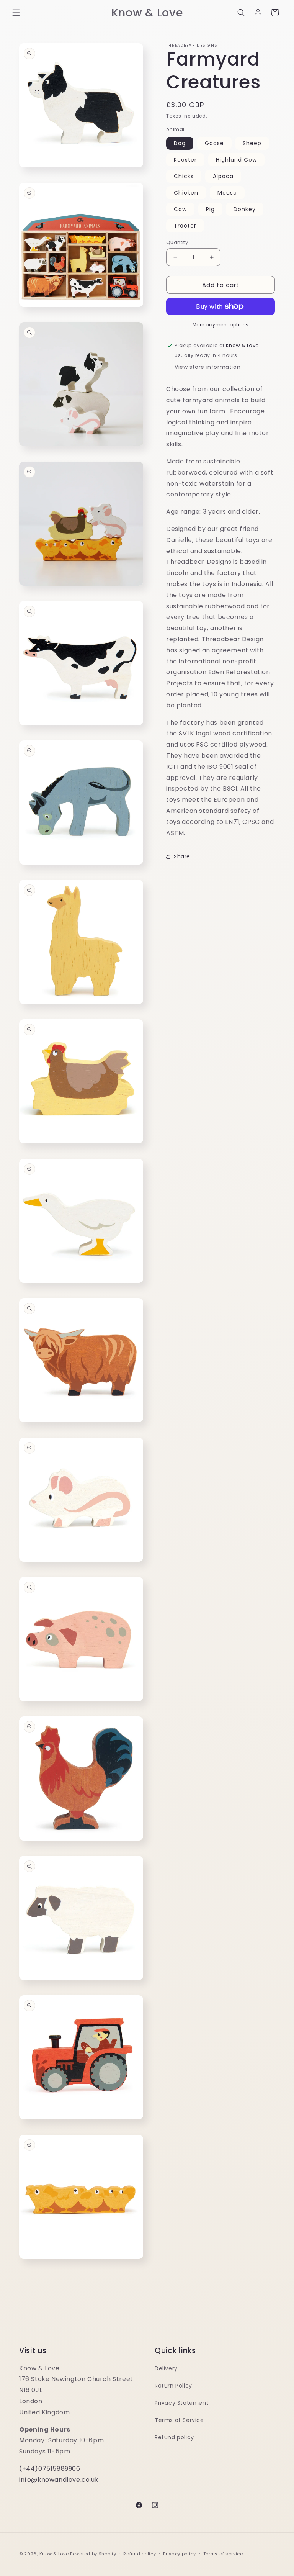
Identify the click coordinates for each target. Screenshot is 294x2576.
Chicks (184, 176)
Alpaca (223, 176)
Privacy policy (180, 2554)
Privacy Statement (182, 2403)
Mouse (227, 193)
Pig (210, 209)
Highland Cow (236, 160)
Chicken (186, 193)
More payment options (221, 325)
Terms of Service (179, 2420)
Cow (180, 209)
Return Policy (173, 2386)
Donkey (245, 209)
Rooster (185, 160)
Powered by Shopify (93, 2554)
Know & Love (54, 2554)
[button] (16, 13)
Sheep (252, 143)
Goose (214, 143)
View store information (207, 367)
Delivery (166, 2368)
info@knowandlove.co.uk (59, 2480)
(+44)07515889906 (50, 2469)
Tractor (185, 226)
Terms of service (223, 2554)
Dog (180, 143)
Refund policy (174, 2437)
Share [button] (182, 856)
